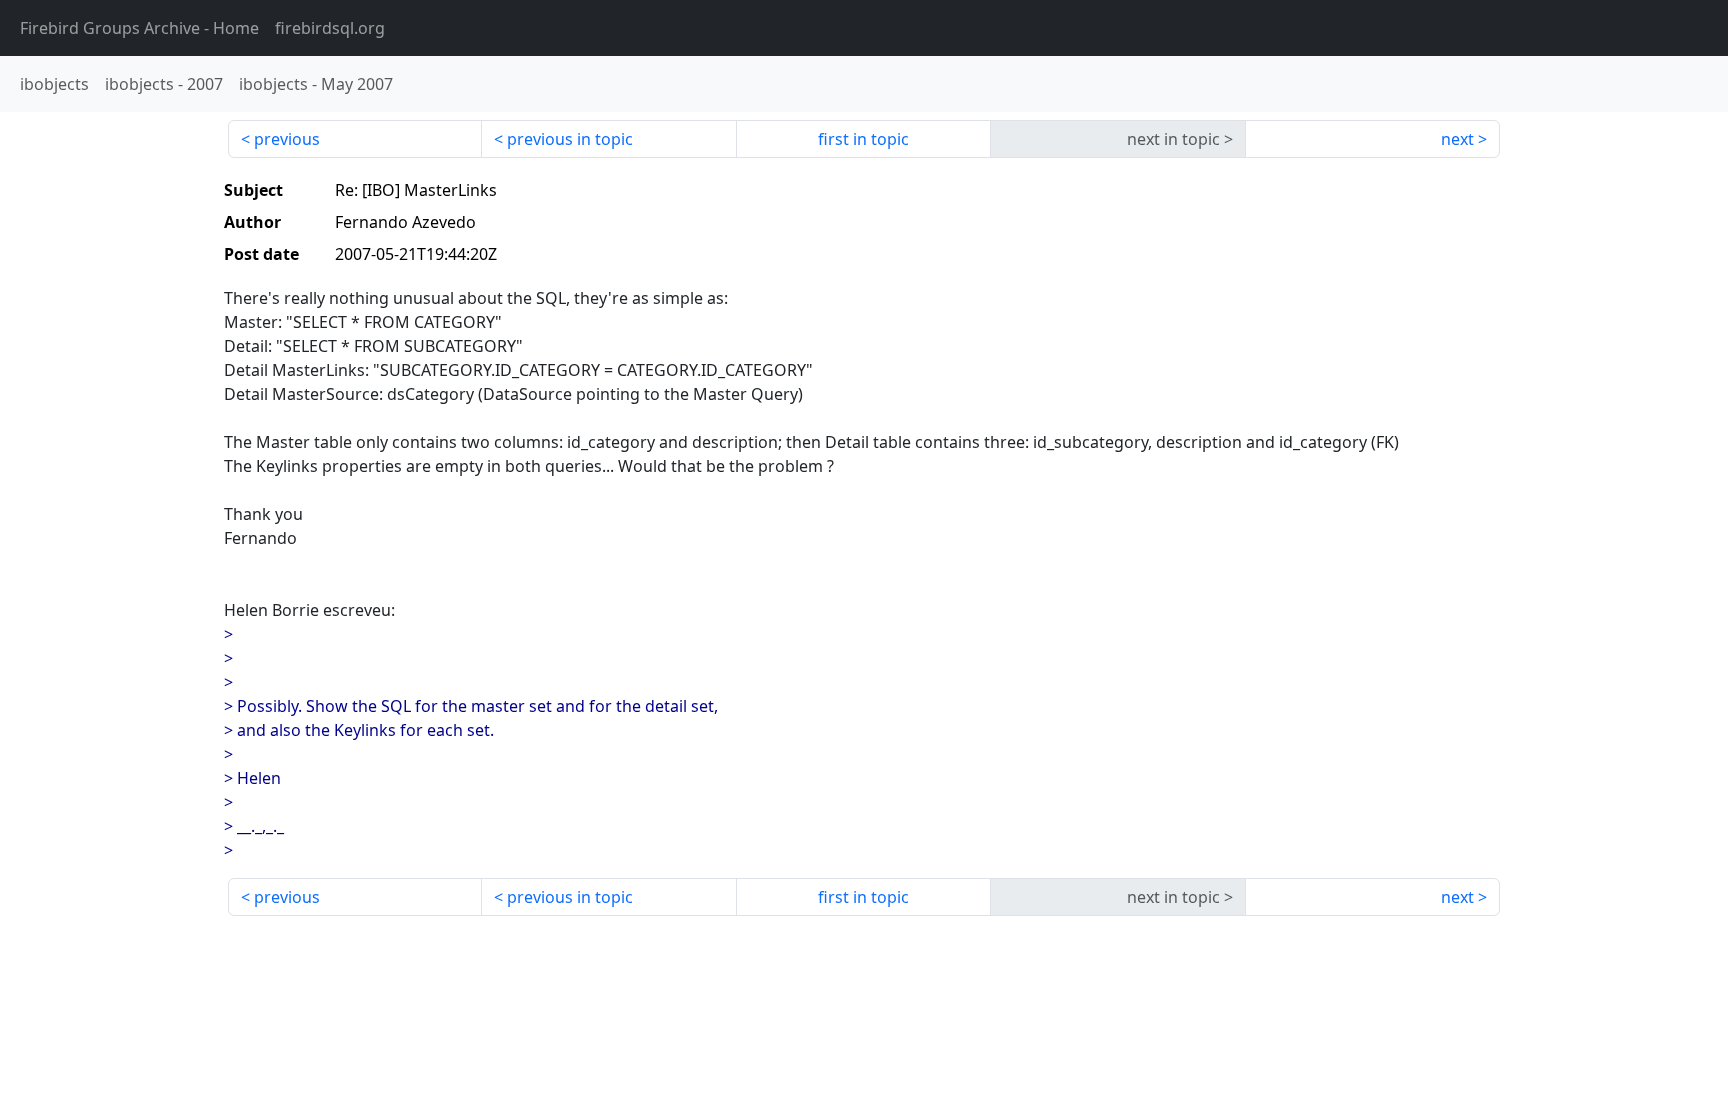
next (1457, 139)
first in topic (863, 139)
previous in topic (570, 139)
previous (287, 139)
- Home (139, 28)
